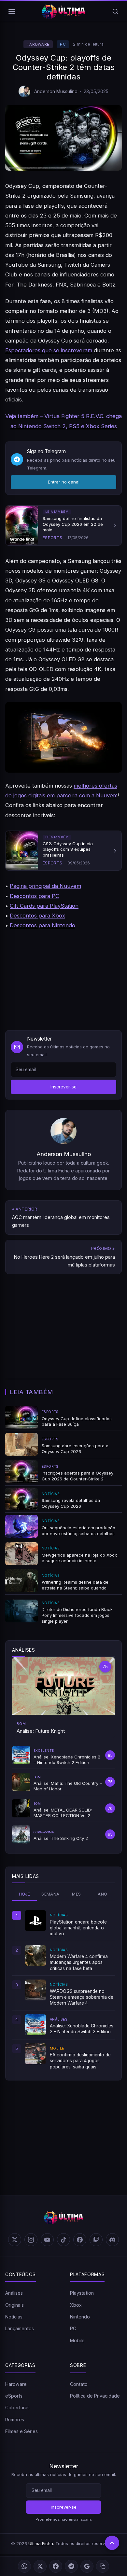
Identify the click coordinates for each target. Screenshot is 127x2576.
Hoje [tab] (25, 1894)
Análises (14, 2293)
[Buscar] (115, 11)
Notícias (14, 2317)
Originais (14, 2305)
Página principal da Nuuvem (45, 886)
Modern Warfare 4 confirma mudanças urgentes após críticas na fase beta (79, 1962)
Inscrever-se (63, 1087)
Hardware (38, 44)
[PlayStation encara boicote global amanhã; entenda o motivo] (35, 1921)
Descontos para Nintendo (42, 925)
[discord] (112, 2240)
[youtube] (47, 2240)
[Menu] (12, 11)
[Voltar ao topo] (112, 2543)
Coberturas (17, 2408)
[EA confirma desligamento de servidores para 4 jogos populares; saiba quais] (35, 2054)
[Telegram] (71, 2566)
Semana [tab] (50, 1894)
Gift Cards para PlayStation (44, 906)
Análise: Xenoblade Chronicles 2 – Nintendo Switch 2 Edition (82, 2029)
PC (63, 44)
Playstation (82, 2293)
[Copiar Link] (103, 2566)
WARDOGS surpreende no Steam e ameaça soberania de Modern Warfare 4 (82, 1997)
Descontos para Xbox (37, 916)
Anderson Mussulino (56, 91)
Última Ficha (41, 2543)
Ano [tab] (102, 1894)
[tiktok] (63, 2240)
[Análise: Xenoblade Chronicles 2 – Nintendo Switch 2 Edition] (35, 2025)
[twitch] (96, 2240)
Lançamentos (20, 2328)
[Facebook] (56, 2566)
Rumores (15, 2420)
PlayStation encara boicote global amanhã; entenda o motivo (78, 1928)
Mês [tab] (76, 1894)
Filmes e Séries (21, 2431)
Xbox (76, 2305)
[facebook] (80, 2240)
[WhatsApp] (24, 2566)
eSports (14, 2396)
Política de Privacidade (95, 2396)
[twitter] (15, 2240)
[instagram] (31, 2240)
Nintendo (80, 2317)
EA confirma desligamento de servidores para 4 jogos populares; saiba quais (80, 2061)
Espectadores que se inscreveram (49, 350)
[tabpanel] (63, 1990)
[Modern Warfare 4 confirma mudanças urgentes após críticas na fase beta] (35, 1955)
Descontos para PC (35, 896)
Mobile (77, 2340)
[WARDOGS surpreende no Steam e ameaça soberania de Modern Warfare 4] (35, 1990)
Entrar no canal (64, 482)
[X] (40, 2566)
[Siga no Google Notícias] (87, 2566)
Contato (79, 2384)
